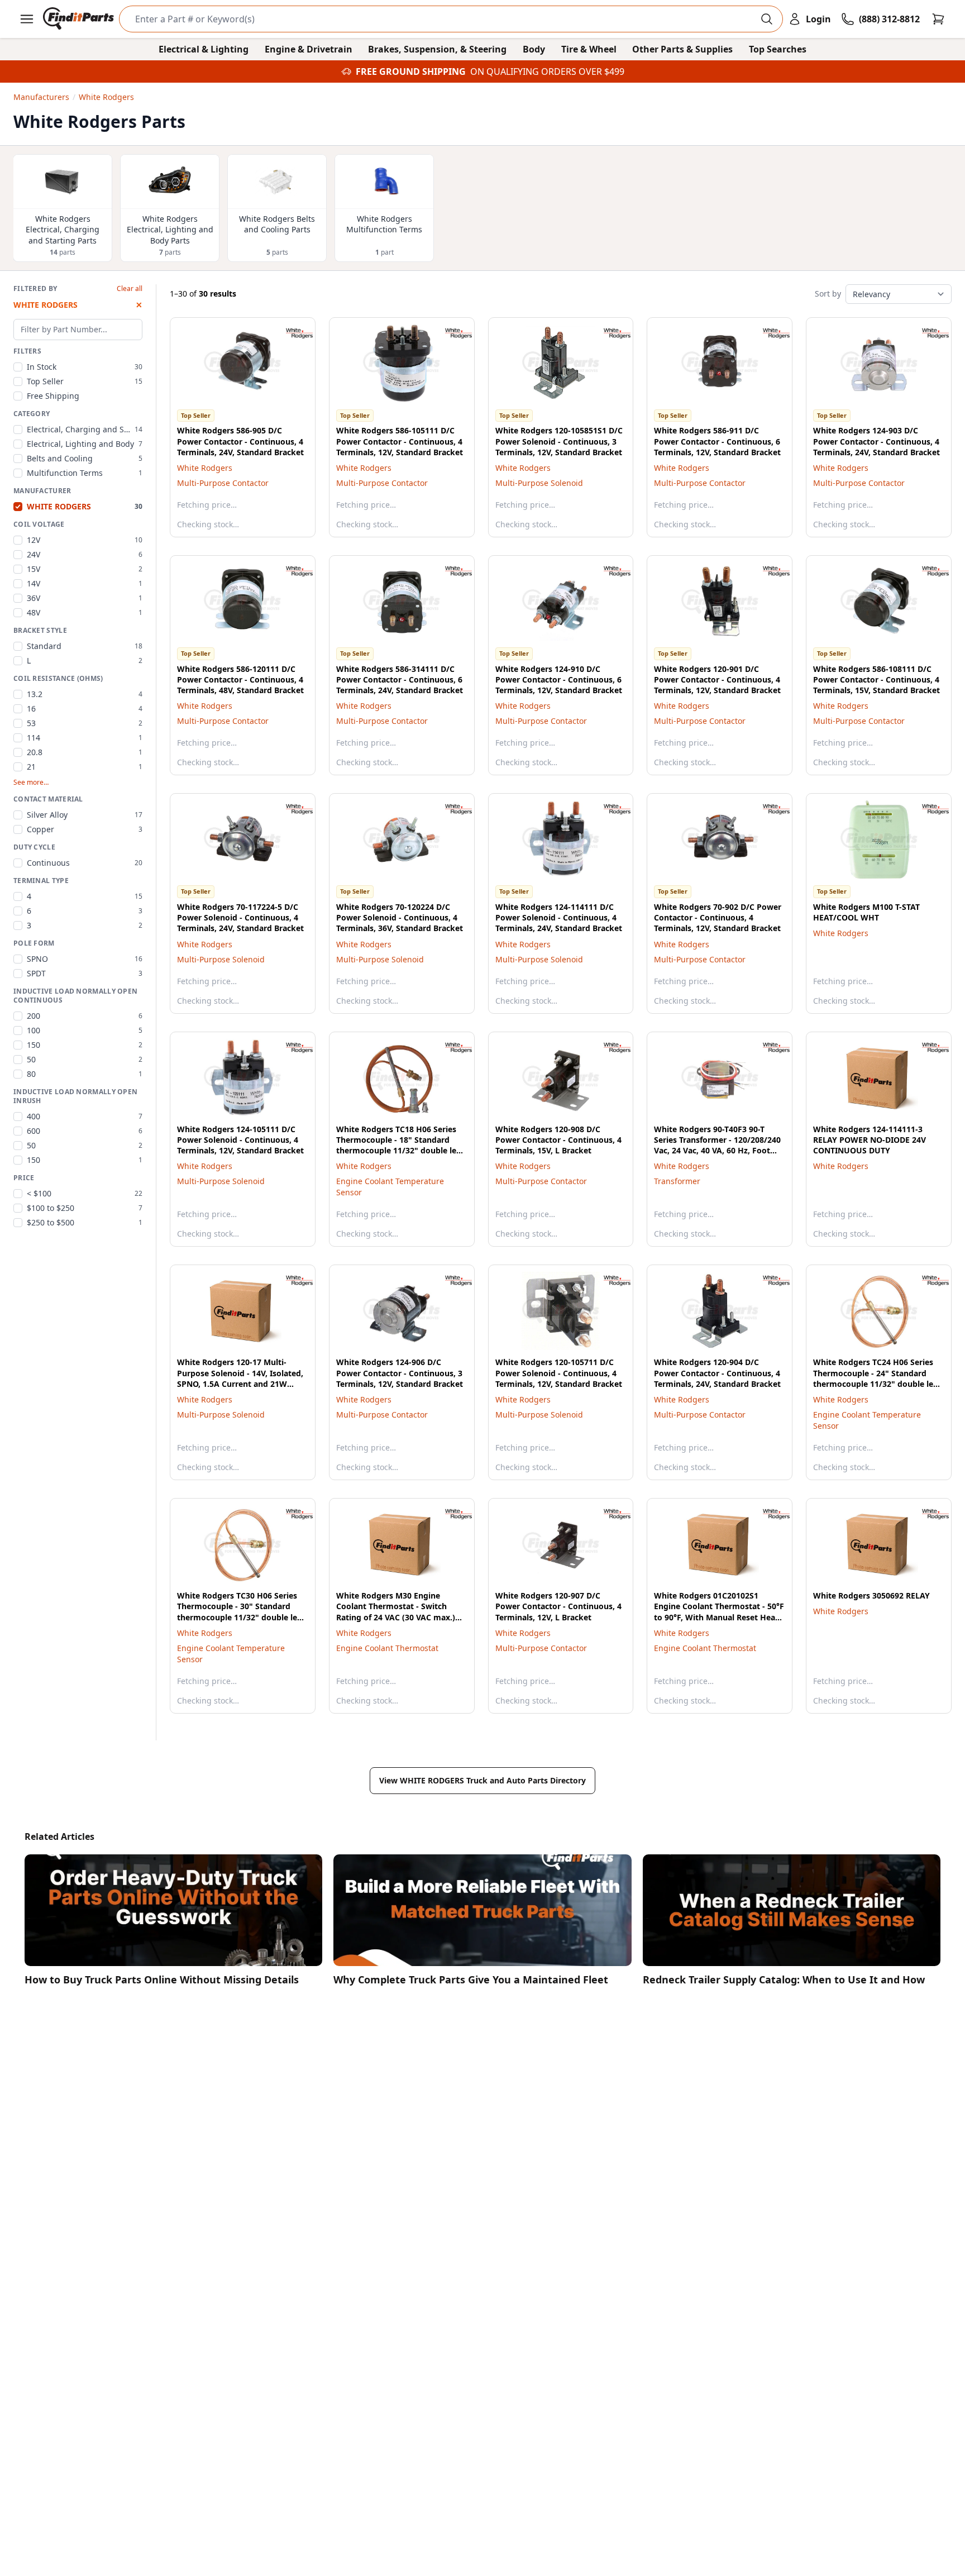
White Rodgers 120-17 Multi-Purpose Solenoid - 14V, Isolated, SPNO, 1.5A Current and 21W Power (240, 1378)
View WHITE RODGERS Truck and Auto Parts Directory (482, 1780)
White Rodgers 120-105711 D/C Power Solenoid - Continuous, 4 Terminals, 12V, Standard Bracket (559, 1373)
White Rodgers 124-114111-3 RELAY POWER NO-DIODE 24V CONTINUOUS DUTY (870, 1140)
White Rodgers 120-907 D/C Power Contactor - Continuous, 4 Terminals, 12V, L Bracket (558, 1606)
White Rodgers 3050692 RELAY (871, 1595)
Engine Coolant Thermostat (387, 1648)
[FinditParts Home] (80, 19)
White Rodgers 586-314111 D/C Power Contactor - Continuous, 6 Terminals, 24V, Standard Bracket (400, 680)
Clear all (130, 289)
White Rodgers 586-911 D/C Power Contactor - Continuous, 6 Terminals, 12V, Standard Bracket (717, 441)
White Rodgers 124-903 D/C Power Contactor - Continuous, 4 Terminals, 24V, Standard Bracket (876, 441)
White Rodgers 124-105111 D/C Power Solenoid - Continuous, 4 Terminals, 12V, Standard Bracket (240, 1140)
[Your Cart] (938, 19)
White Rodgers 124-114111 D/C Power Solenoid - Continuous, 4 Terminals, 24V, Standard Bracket (559, 918)
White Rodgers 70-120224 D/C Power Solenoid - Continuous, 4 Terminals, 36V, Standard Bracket (400, 918)
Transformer (677, 1181)
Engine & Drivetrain (309, 49)
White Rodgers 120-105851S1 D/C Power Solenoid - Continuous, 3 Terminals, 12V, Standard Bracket (559, 441)
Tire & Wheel (589, 49)
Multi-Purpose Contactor (223, 483)
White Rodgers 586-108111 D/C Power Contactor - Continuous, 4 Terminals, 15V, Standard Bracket (876, 680)
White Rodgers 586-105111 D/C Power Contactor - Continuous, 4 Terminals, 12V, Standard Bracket (400, 441)
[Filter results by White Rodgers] (290, 333)
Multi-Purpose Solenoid (539, 483)
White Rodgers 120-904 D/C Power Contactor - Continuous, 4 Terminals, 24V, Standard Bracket (717, 1373)
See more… (31, 783)
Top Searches (778, 49)
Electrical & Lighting (204, 49)
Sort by (828, 294)
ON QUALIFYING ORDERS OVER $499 (547, 71)
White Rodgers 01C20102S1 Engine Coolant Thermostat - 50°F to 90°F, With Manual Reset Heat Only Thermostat (719, 1612)
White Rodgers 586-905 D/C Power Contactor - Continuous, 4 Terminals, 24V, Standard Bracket (240, 441)
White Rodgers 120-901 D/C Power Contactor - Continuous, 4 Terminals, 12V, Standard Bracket (717, 680)
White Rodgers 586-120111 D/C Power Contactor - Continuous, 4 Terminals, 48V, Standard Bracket (240, 680)
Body (534, 49)
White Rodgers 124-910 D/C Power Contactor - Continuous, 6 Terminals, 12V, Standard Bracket (559, 680)
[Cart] (938, 19)
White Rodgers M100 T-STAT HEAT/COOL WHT (866, 912)
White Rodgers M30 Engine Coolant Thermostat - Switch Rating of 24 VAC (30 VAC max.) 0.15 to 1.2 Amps (396, 1612)
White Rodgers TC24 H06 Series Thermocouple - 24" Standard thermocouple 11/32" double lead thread (878, 1378)
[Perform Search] (767, 19)
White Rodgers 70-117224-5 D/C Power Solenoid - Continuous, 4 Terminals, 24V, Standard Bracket (240, 918)
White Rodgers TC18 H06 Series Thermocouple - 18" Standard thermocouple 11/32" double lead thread (401, 1145)
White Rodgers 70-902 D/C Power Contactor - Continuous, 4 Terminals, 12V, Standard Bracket (718, 918)
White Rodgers (205, 468)
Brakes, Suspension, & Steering (437, 49)
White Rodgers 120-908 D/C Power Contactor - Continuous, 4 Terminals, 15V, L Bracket (558, 1140)
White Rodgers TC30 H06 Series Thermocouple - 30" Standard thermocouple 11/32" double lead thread (242, 1612)
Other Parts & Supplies (682, 49)
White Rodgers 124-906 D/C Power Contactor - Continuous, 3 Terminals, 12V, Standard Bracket (400, 1373)
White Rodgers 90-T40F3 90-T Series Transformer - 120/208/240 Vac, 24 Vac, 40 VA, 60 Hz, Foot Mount (717, 1145)
